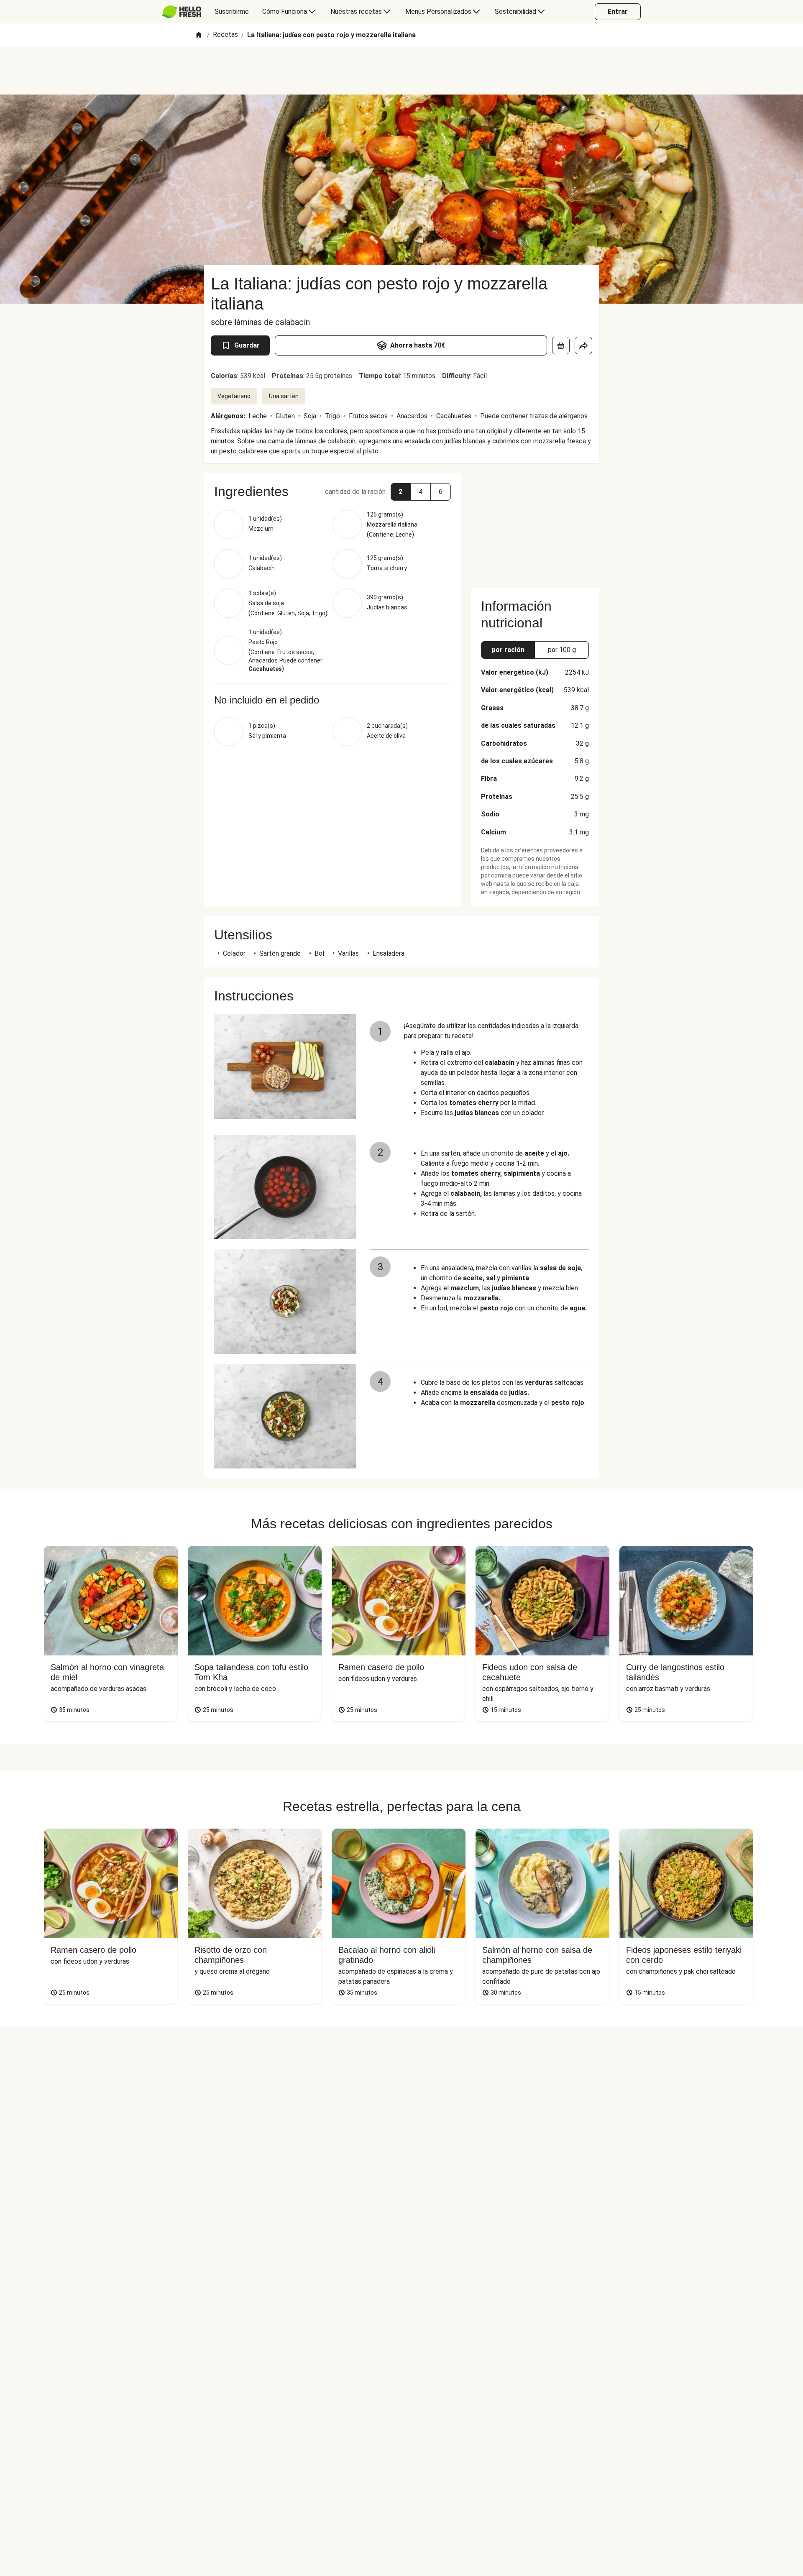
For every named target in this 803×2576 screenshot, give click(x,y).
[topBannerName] (401, 71)
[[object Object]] (561, 345)
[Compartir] (583, 345)
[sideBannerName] (535, 525)
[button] (401, 492)
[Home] (199, 35)
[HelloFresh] (182, 12)
